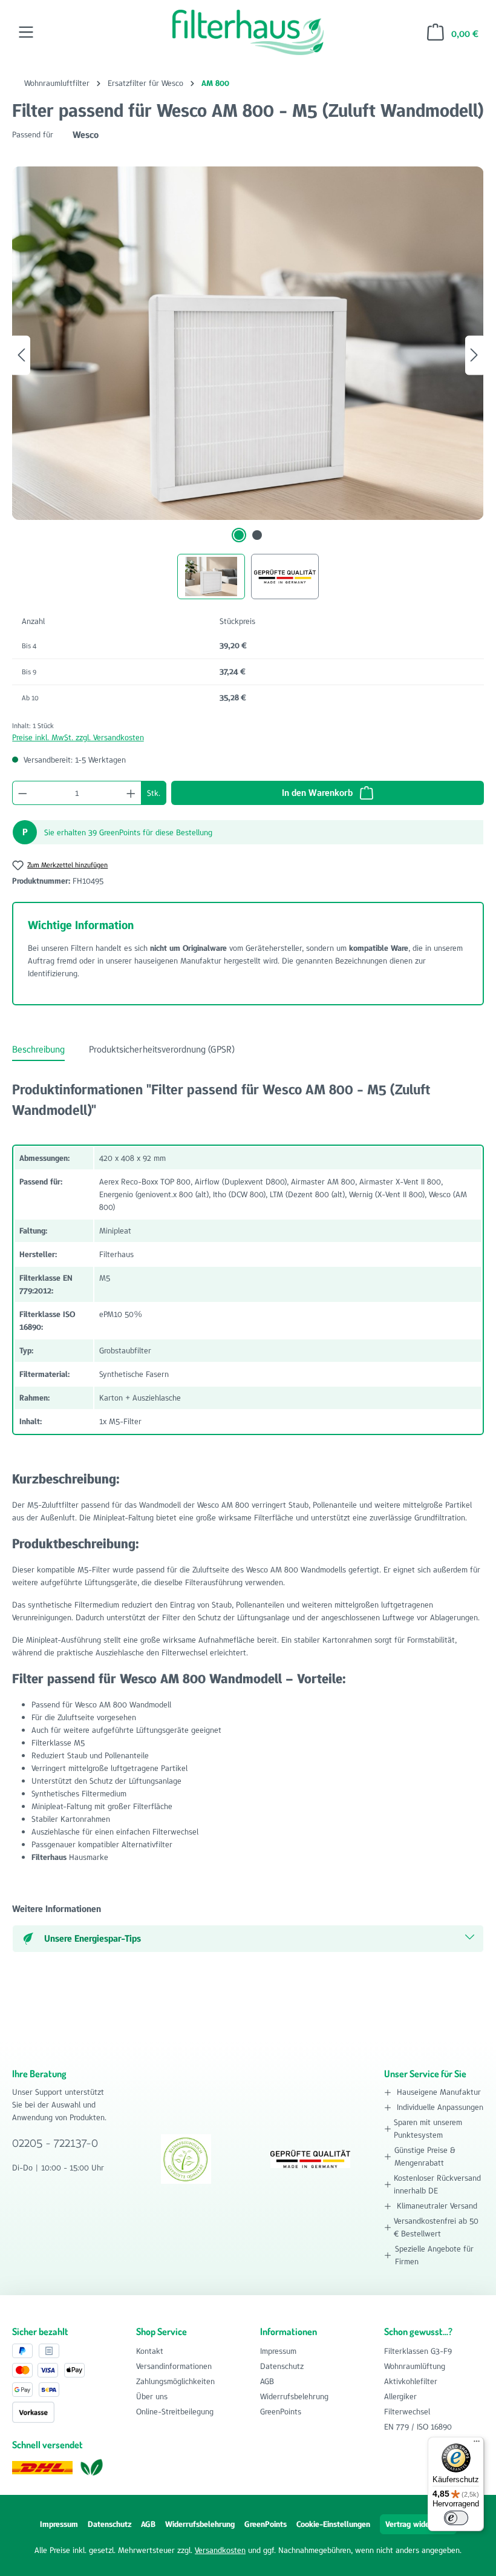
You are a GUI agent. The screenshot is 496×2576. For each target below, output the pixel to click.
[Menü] (26, 32)
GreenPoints (281, 2411)
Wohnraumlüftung (415, 2366)
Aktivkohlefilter (411, 2381)
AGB (267, 2381)
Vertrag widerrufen (418, 2524)
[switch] (456, 2518)
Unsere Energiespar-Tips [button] (93, 1938)
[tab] (38, 1050)
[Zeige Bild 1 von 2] (239, 535)
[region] (248, 383)
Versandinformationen (174, 2366)
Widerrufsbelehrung (294, 2396)
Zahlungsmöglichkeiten (175, 2381)
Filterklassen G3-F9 (418, 2351)
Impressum (278, 2351)
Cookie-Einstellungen (333, 2524)
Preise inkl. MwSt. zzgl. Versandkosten (78, 737)
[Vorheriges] (21, 355)
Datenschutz (282, 2366)
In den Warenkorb (318, 793)
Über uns (152, 2396)
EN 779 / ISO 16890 (418, 2426)
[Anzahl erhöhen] (131, 793)
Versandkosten (220, 2550)
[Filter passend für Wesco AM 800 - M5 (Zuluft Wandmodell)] (248, 343)
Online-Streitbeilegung (175, 2411)
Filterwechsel (407, 2411)
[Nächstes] (474, 355)
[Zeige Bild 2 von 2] (257, 535)
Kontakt (150, 2351)
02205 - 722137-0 (55, 2143)
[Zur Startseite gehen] (248, 32)
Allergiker (400, 2396)
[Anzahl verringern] (22, 793)
